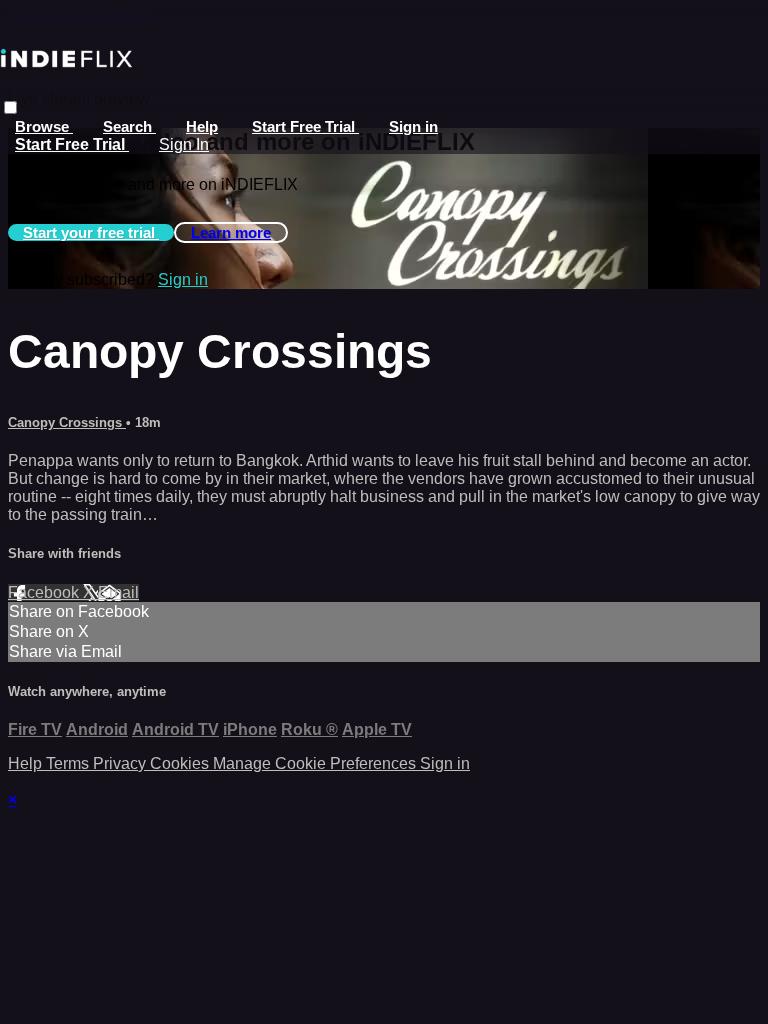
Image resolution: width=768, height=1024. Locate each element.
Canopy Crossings (67, 422)
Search (129, 126)
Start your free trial (91, 232)
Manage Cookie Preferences (316, 763)
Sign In (184, 144)
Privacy (121, 763)
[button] (10, 107)
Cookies (181, 763)
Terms (69, 763)
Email (118, 592)
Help (202, 126)
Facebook (45, 592)
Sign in (413, 126)
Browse (44, 126)
